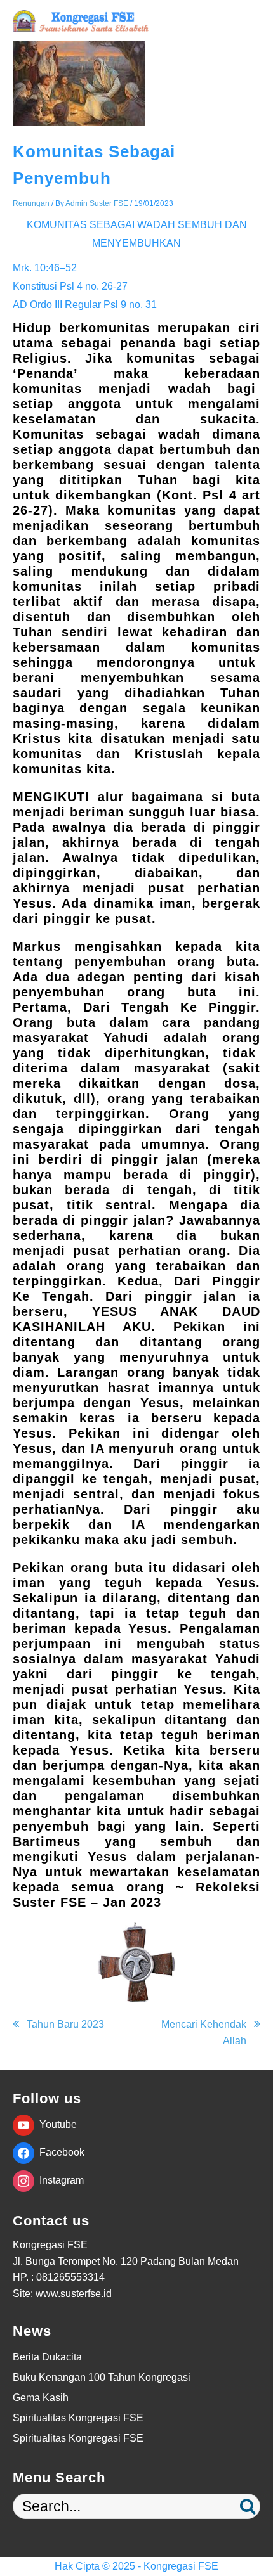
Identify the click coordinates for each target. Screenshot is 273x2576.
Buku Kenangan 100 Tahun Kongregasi (102, 2377)
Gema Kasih (41, 2398)
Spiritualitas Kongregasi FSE (78, 2418)
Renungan (31, 203)
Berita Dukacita (47, 2357)
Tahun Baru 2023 (65, 2024)
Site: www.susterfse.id (62, 2294)
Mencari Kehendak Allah (204, 2032)
